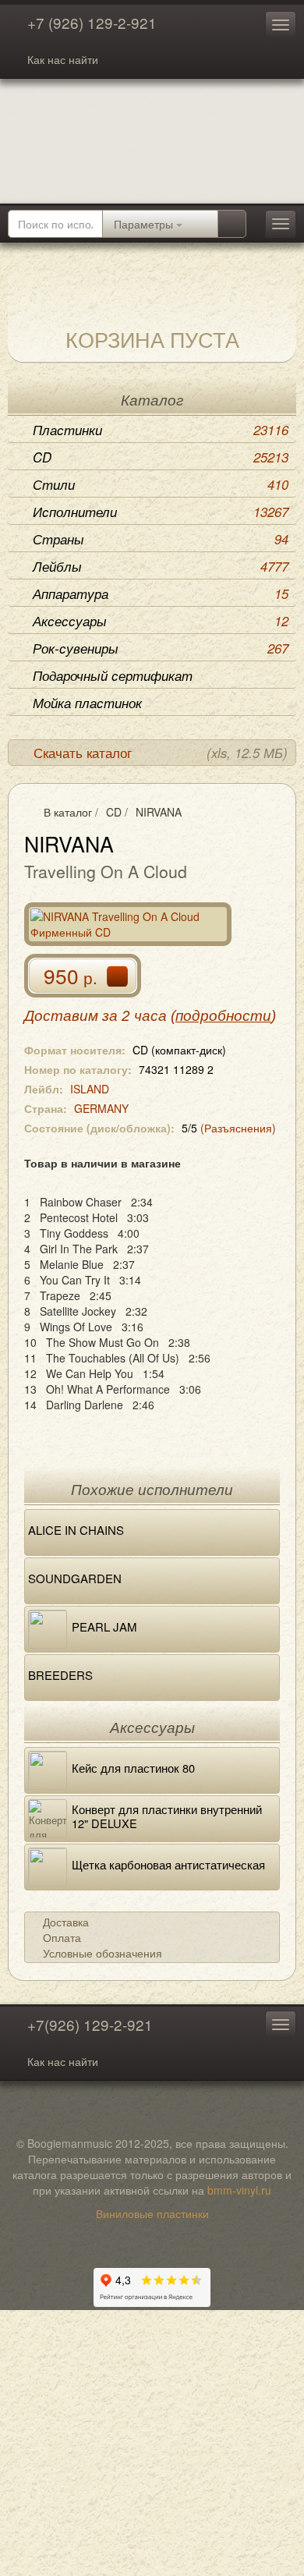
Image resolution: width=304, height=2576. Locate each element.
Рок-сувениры (161, 648)
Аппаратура (161, 594)
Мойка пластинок (87, 703)
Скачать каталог (161, 753)
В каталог (68, 812)
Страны (161, 539)
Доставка (66, 1922)
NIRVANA (159, 812)
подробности (223, 1016)
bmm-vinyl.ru (239, 2190)
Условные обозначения (103, 1953)
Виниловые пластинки (152, 2213)
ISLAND (90, 1089)
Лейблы (161, 566)
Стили (161, 484)
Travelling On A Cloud (106, 871)
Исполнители (161, 512)
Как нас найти (63, 59)
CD (161, 457)
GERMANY (101, 1108)
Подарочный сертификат (113, 675)
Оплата (62, 1937)
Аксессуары (161, 621)
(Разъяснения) (238, 1128)
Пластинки (161, 430)
